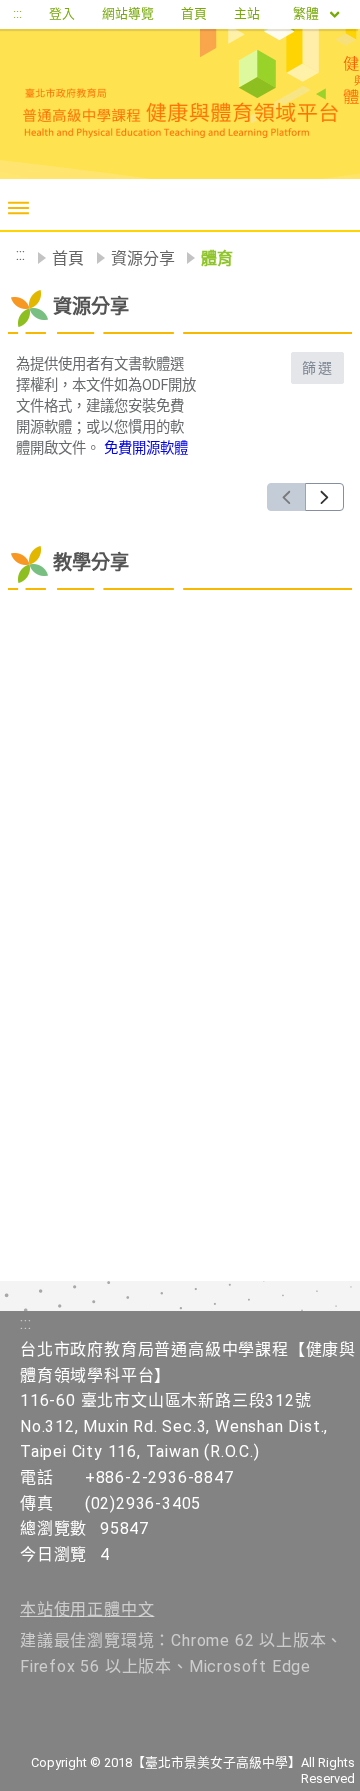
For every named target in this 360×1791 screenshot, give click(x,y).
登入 (62, 13)
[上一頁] (286, 497)
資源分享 (143, 258)
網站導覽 (128, 13)
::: (17, 13)
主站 (247, 13)
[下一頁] (324, 497)
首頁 (194, 13)
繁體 (307, 13)
